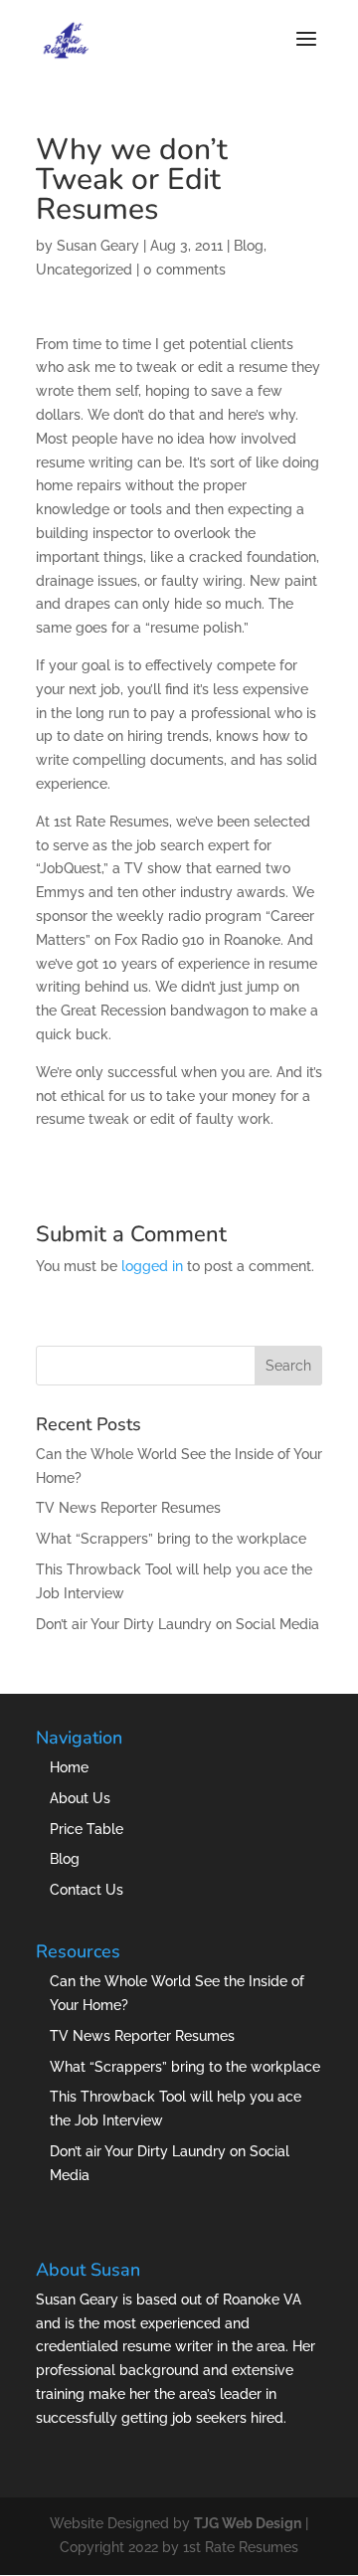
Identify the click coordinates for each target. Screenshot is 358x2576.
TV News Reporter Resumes (128, 1508)
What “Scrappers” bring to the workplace (171, 1539)
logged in (152, 1266)
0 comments (184, 270)
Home (69, 1767)
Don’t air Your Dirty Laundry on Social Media (178, 1624)
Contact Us (87, 1890)
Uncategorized (84, 270)
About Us (80, 1798)
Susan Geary (98, 246)
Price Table (87, 1829)
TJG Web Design (248, 2523)
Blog (249, 246)
